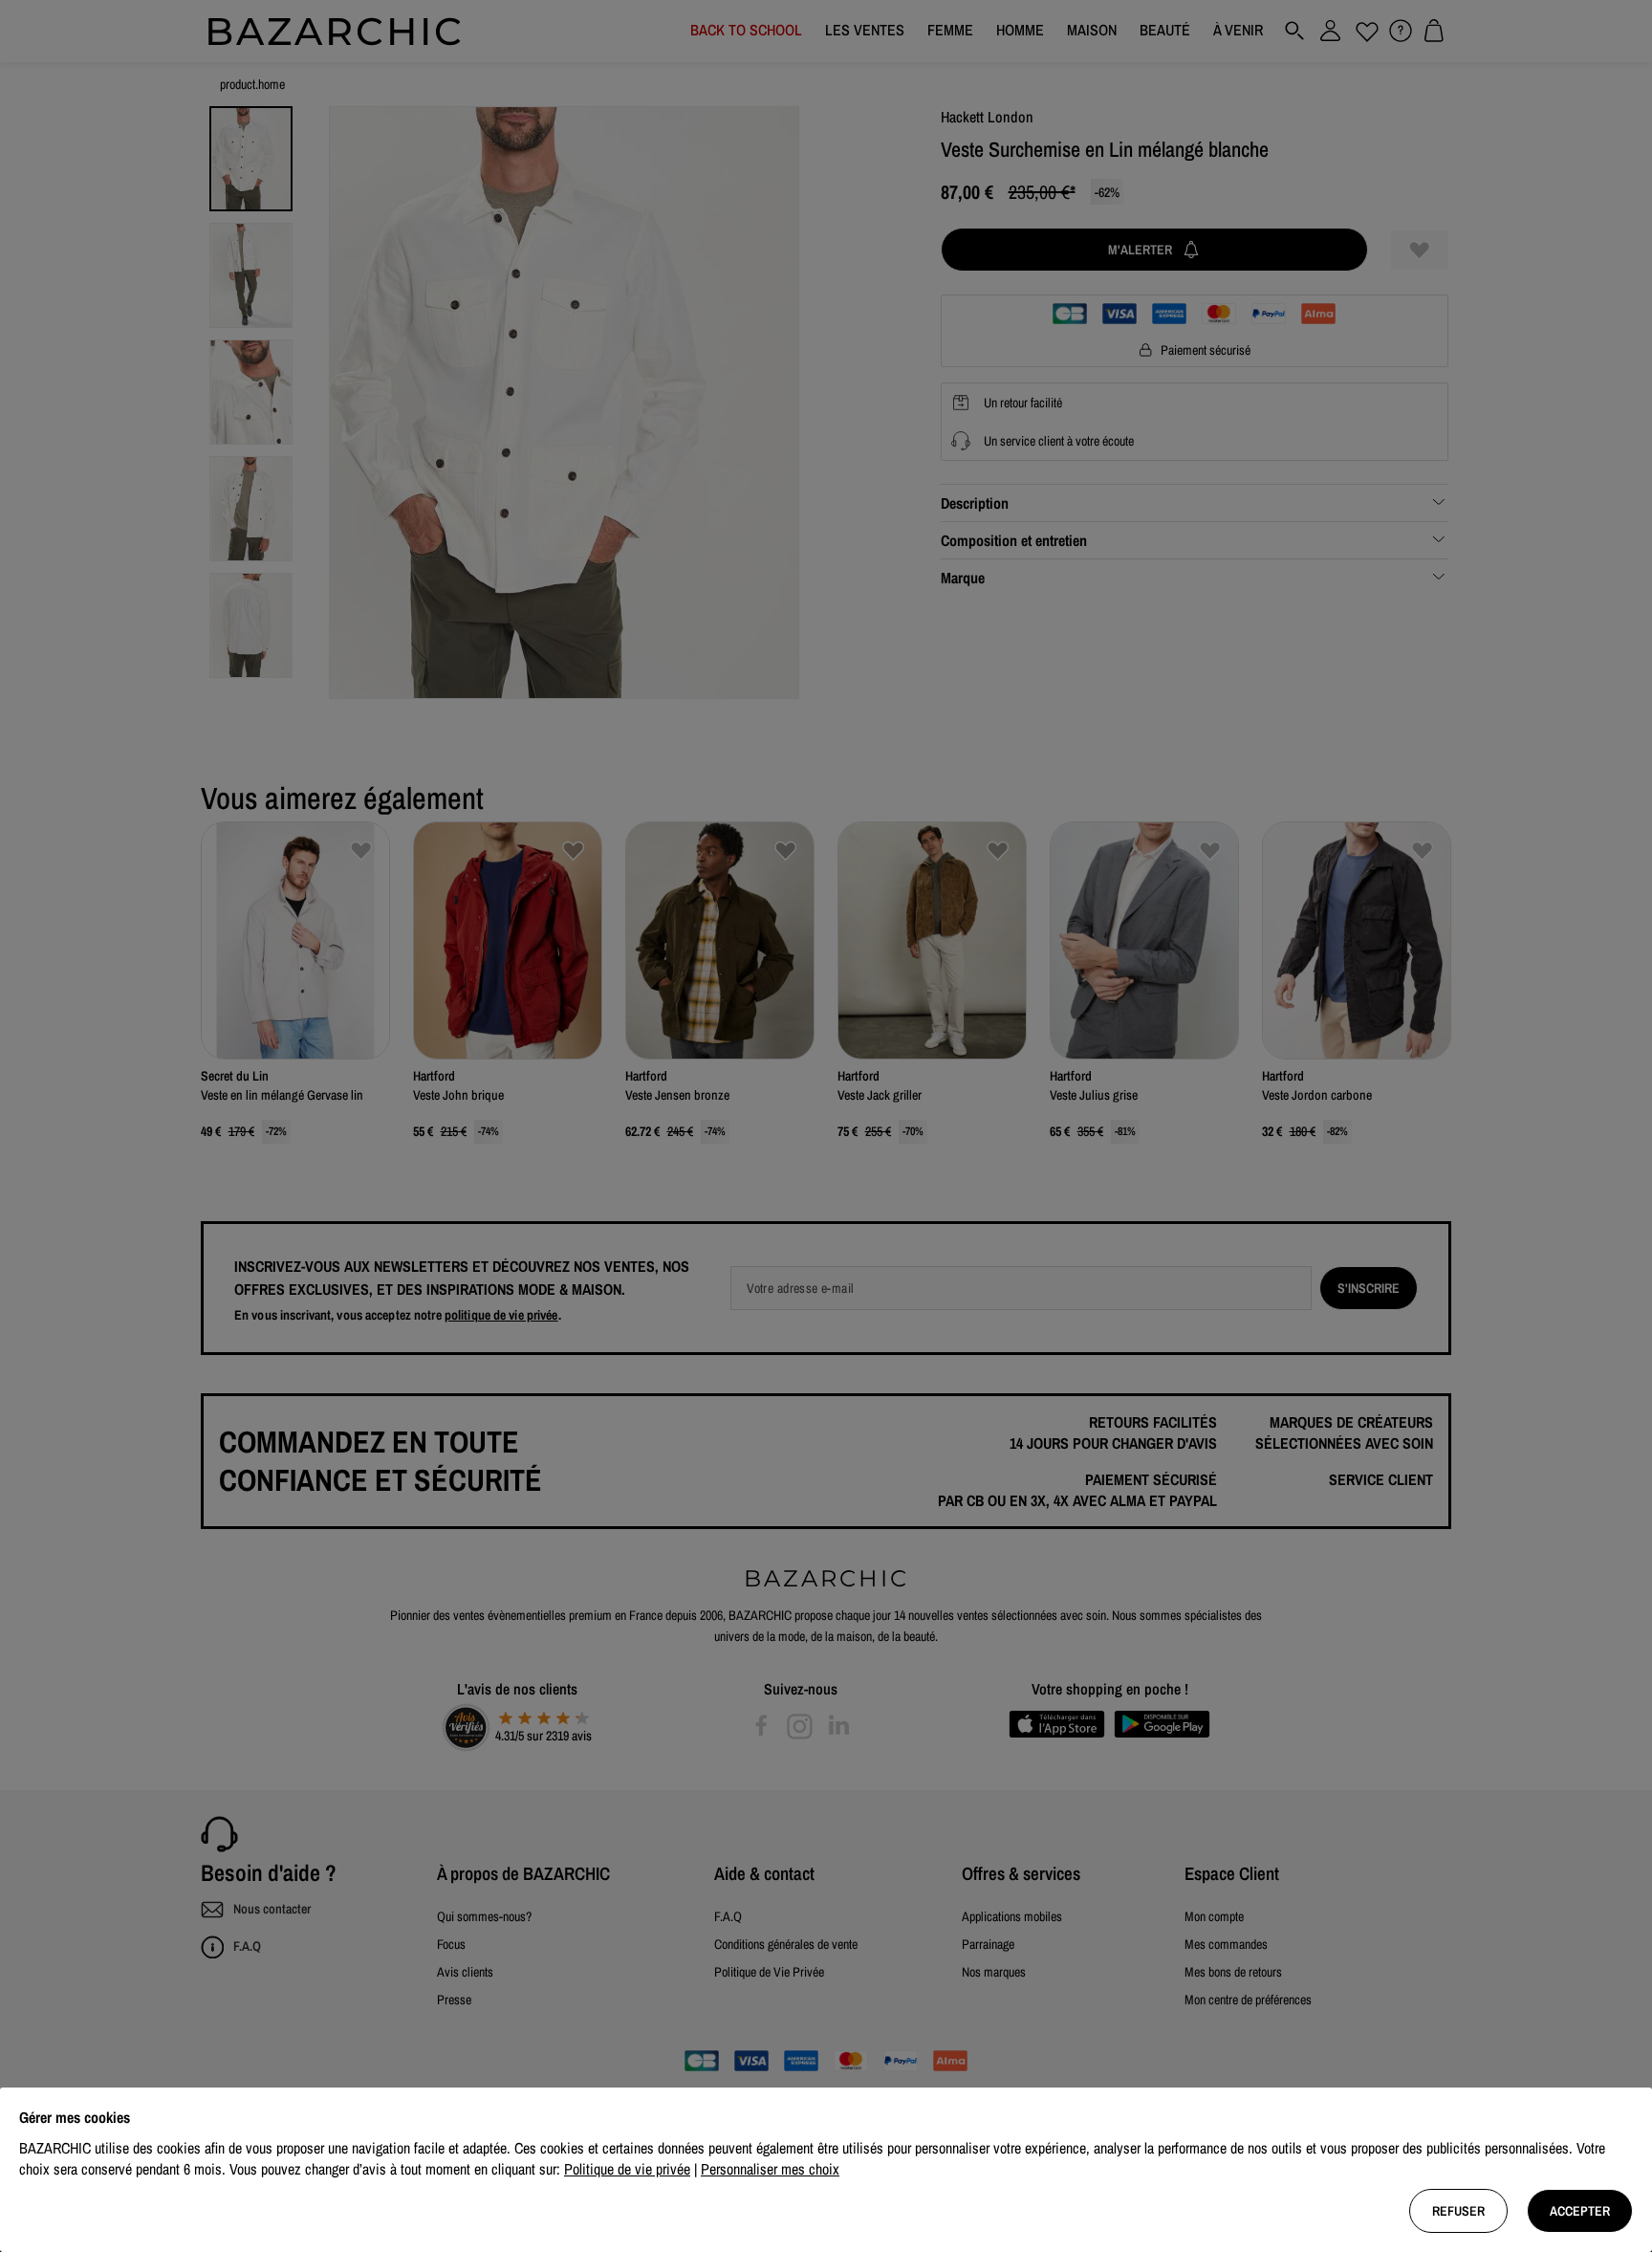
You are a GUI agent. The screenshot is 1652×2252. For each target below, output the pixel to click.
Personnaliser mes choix (770, 2169)
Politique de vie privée (627, 2169)
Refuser (1458, 2211)
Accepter (1580, 2211)
